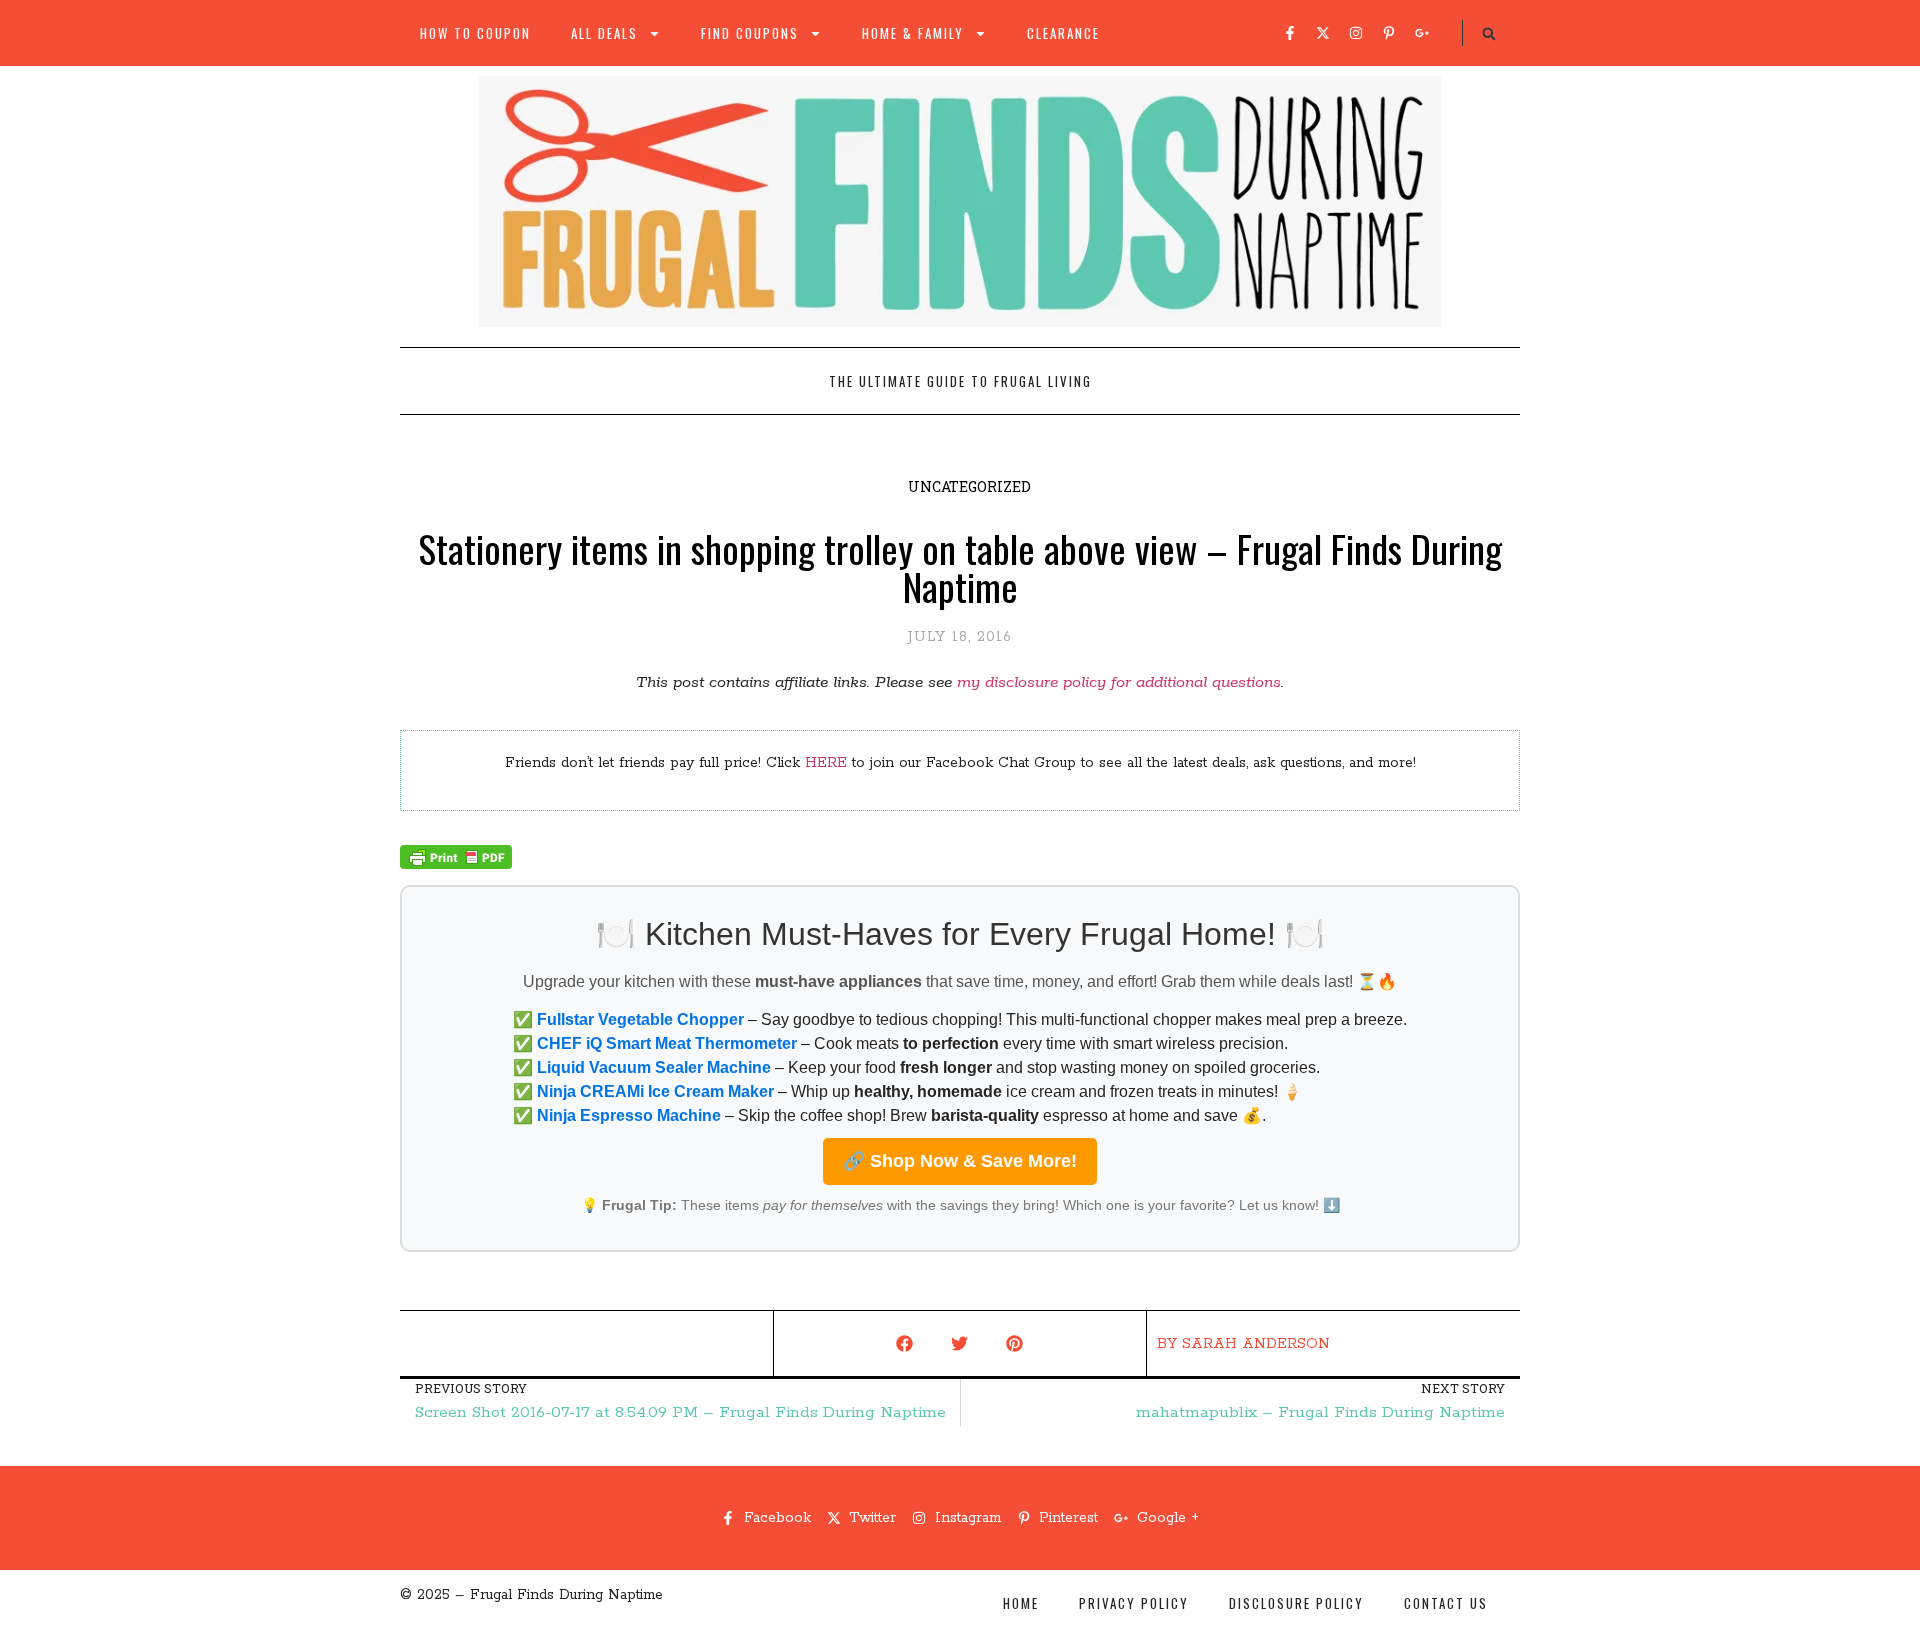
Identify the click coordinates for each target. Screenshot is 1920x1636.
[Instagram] (1356, 33)
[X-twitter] (1323, 33)
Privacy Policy (1134, 1603)
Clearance (1063, 33)
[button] (1489, 34)
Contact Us (1446, 1603)
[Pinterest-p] (1389, 33)
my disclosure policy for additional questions (1119, 682)
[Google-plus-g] (1422, 33)
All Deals (604, 33)
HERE (826, 763)
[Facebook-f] (1290, 33)
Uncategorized (969, 486)
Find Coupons (750, 33)
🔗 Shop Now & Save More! (960, 1161)
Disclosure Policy (1296, 1603)
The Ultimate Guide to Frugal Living (960, 381)
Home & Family (913, 33)
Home (1021, 1603)
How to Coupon (475, 33)
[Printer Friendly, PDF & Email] (456, 865)
